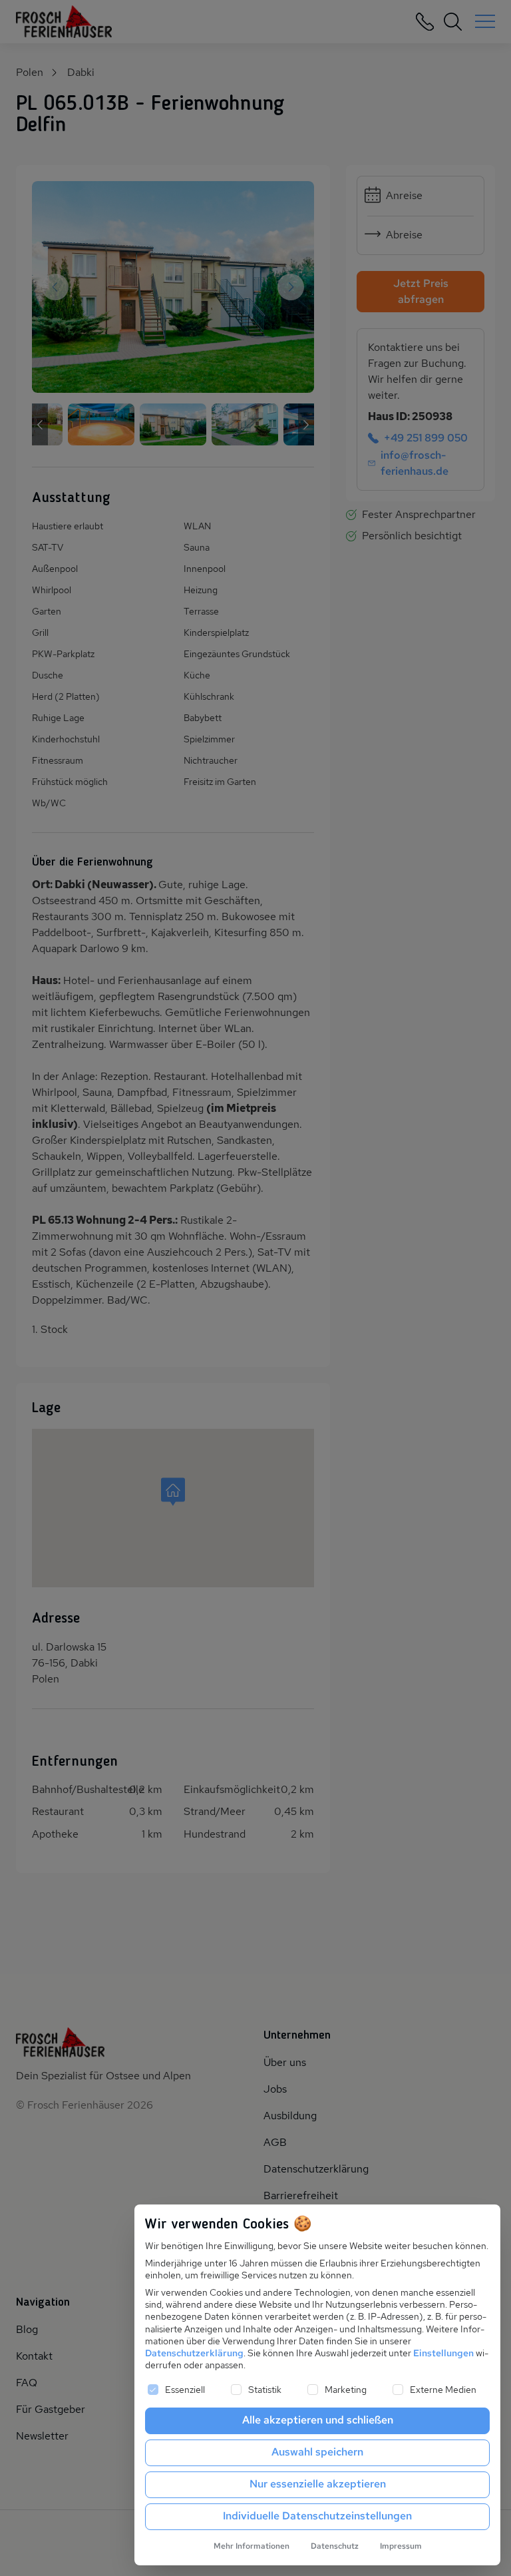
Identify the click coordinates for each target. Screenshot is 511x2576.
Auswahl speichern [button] (317, 2452)
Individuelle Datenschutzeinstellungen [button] (317, 2516)
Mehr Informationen (252, 2546)
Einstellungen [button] (443, 2353)
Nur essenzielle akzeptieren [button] (318, 2484)
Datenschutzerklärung (194, 2353)
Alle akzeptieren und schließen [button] (318, 2420)
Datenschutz (335, 2546)
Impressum (401, 2546)
